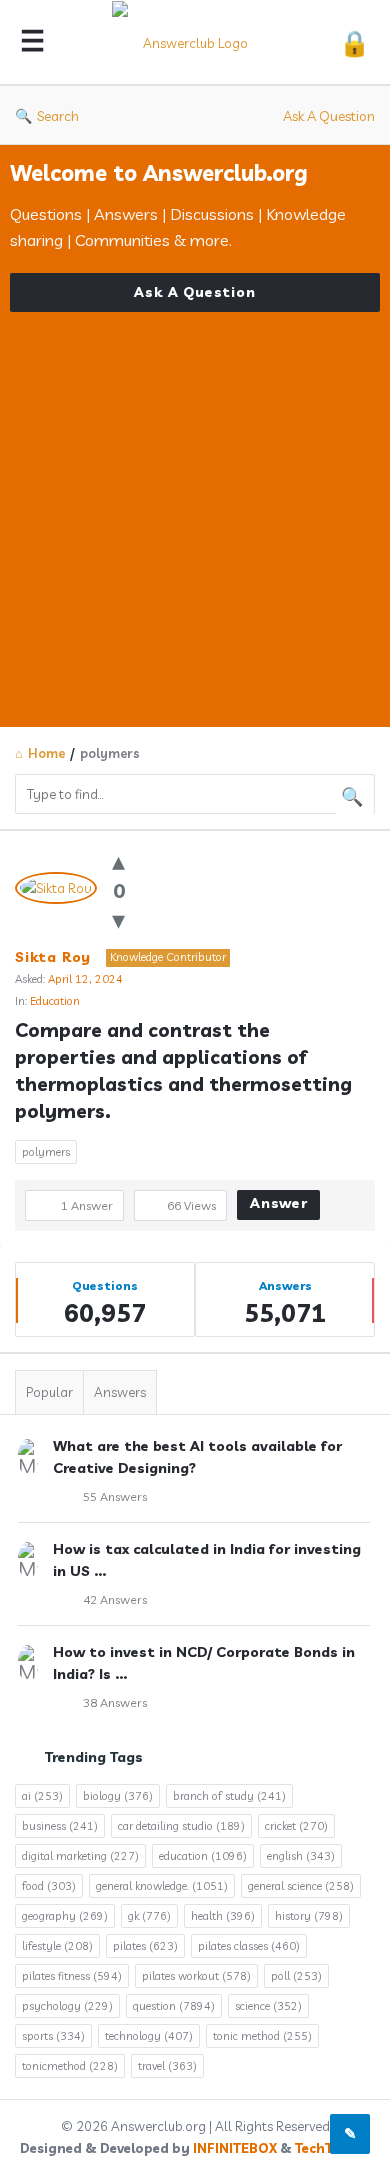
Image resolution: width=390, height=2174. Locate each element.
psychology (67, 2006)
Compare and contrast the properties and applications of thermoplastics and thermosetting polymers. (186, 1070)
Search (58, 116)
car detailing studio (181, 1826)
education (203, 1856)
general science (301, 1886)
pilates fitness (72, 1976)
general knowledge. (162, 1886)
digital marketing (80, 1856)
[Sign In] (354, 42)
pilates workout (196, 1976)
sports (53, 2036)
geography (65, 1916)
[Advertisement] (195, 507)
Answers (120, 1392)
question (174, 2006)
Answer (279, 1203)
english (301, 1856)
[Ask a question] (350, 2134)
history (309, 1916)
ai (42, 1796)
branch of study (229, 1796)
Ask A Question (329, 116)
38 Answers (115, 1702)
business (60, 1826)
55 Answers (115, 1496)
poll (296, 1976)
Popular (49, 1392)
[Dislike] (118, 919)
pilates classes (249, 1946)
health (223, 1916)
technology (149, 2036)
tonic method (262, 2036)
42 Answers (115, 1599)
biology (118, 1796)
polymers (46, 1152)
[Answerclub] (192, 42)
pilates (145, 1946)
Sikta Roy (53, 957)
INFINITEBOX (235, 2148)
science (268, 2006)
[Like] (118, 860)
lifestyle (57, 1946)
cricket (296, 1826)
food (49, 1886)
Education (55, 1001)
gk (149, 1916)
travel (167, 2066)
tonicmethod (70, 2066)
